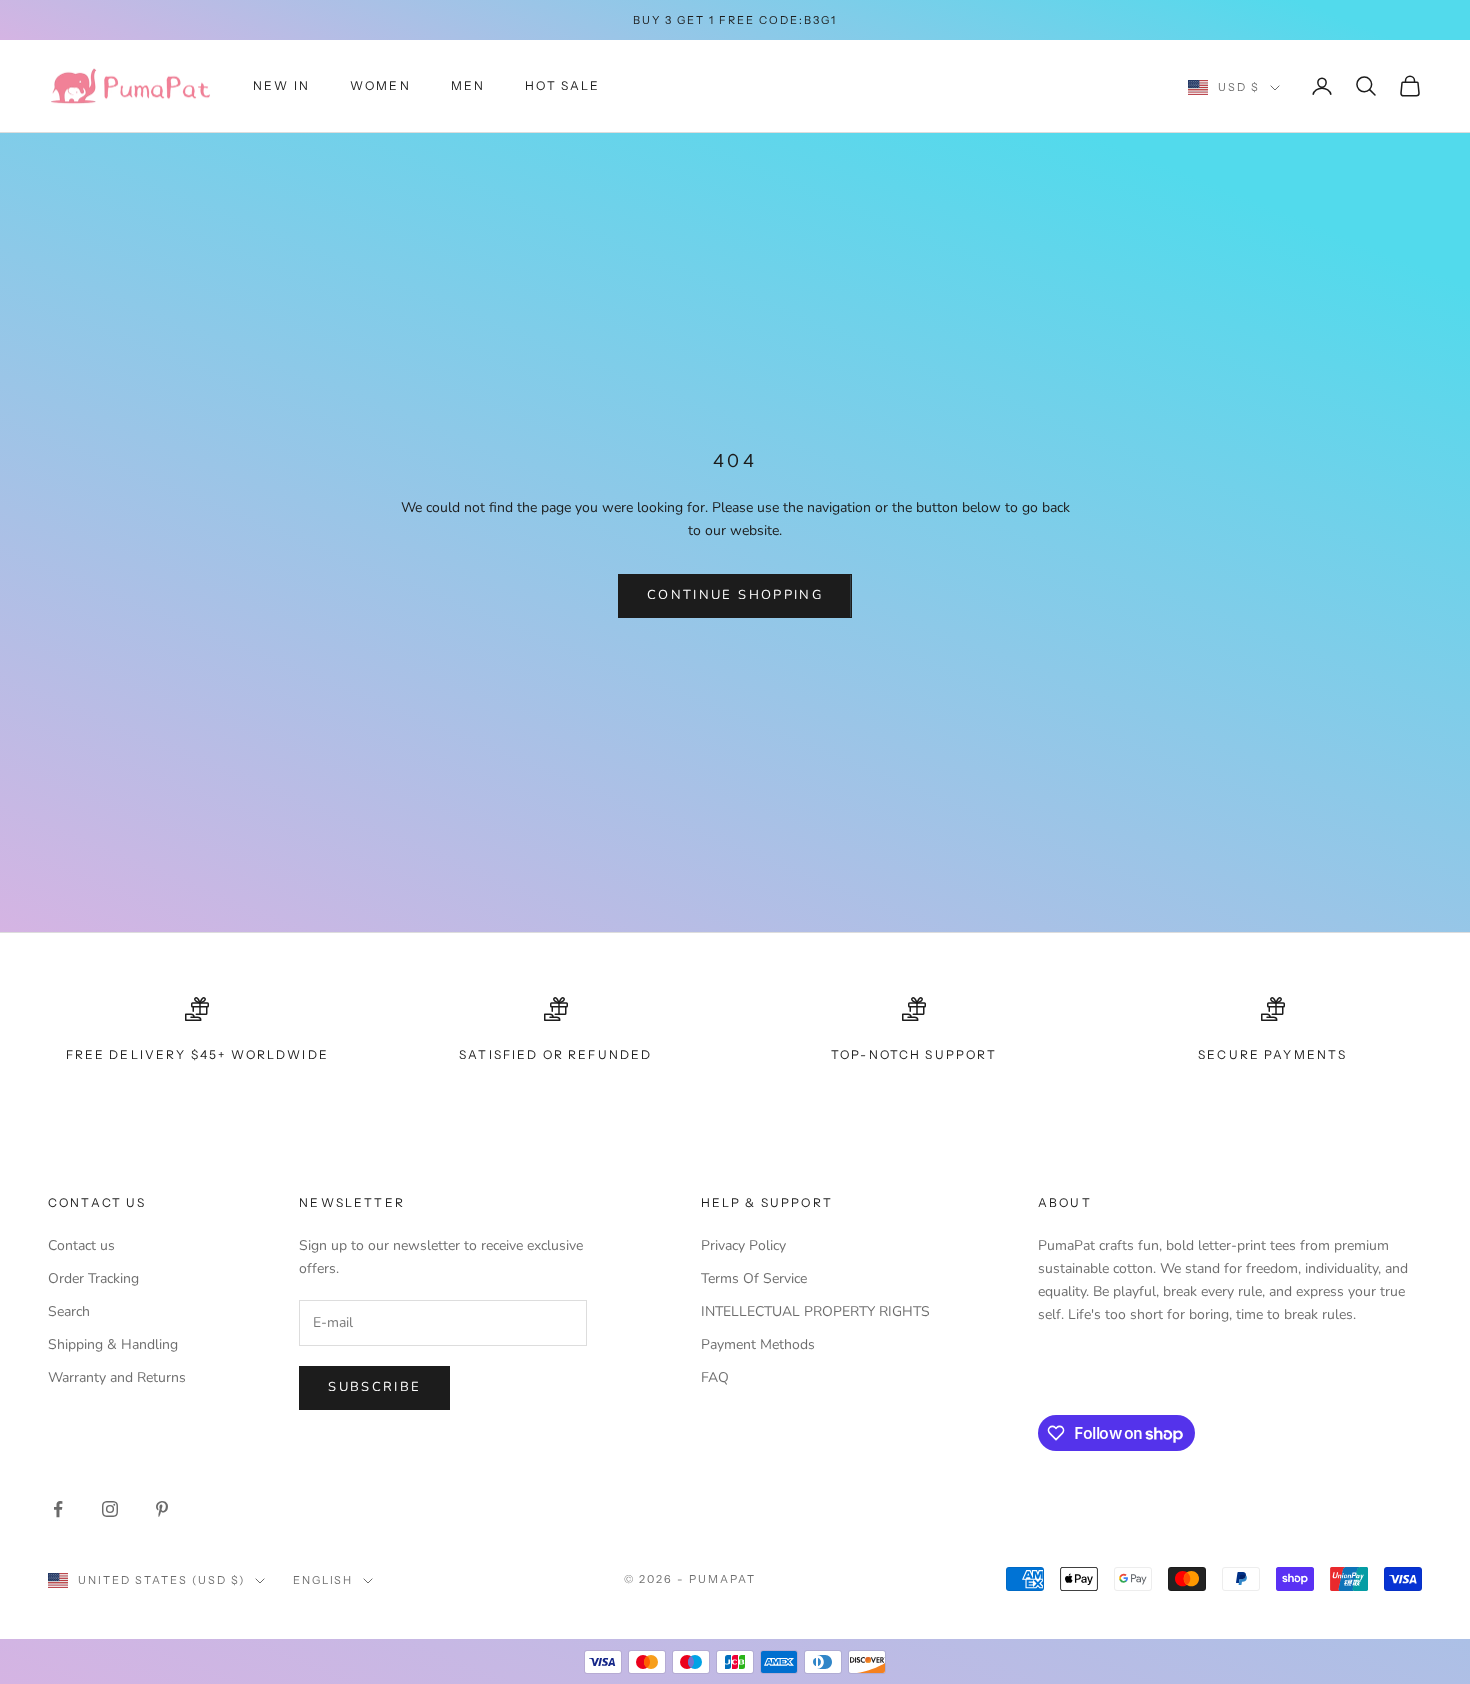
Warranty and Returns (117, 1377)
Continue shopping (735, 595)
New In (281, 85)
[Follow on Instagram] (110, 1509)
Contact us (81, 1245)
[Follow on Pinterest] (162, 1509)
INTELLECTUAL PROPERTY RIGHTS (815, 1311)
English (323, 1580)
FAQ (715, 1377)
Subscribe (374, 1387)
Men (468, 85)
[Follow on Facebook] (58, 1509)
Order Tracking (93, 1278)
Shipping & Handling (113, 1344)
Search (69, 1311)
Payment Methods (758, 1344)
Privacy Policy (743, 1245)
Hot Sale (562, 85)
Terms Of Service (754, 1278)
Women (380, 85)
